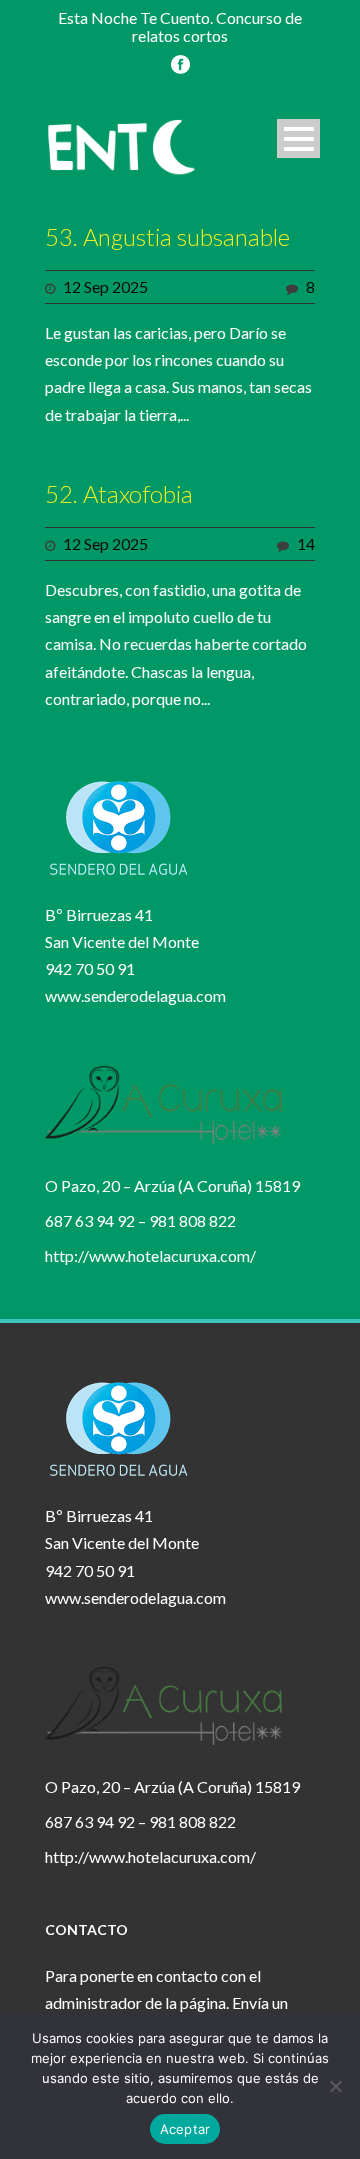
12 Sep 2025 (105, 286)
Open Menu (298, 138)
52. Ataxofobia (119, 493)
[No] (335, 2086)
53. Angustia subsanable (167, 236)
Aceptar (185, 2129)
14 (306, 543)
